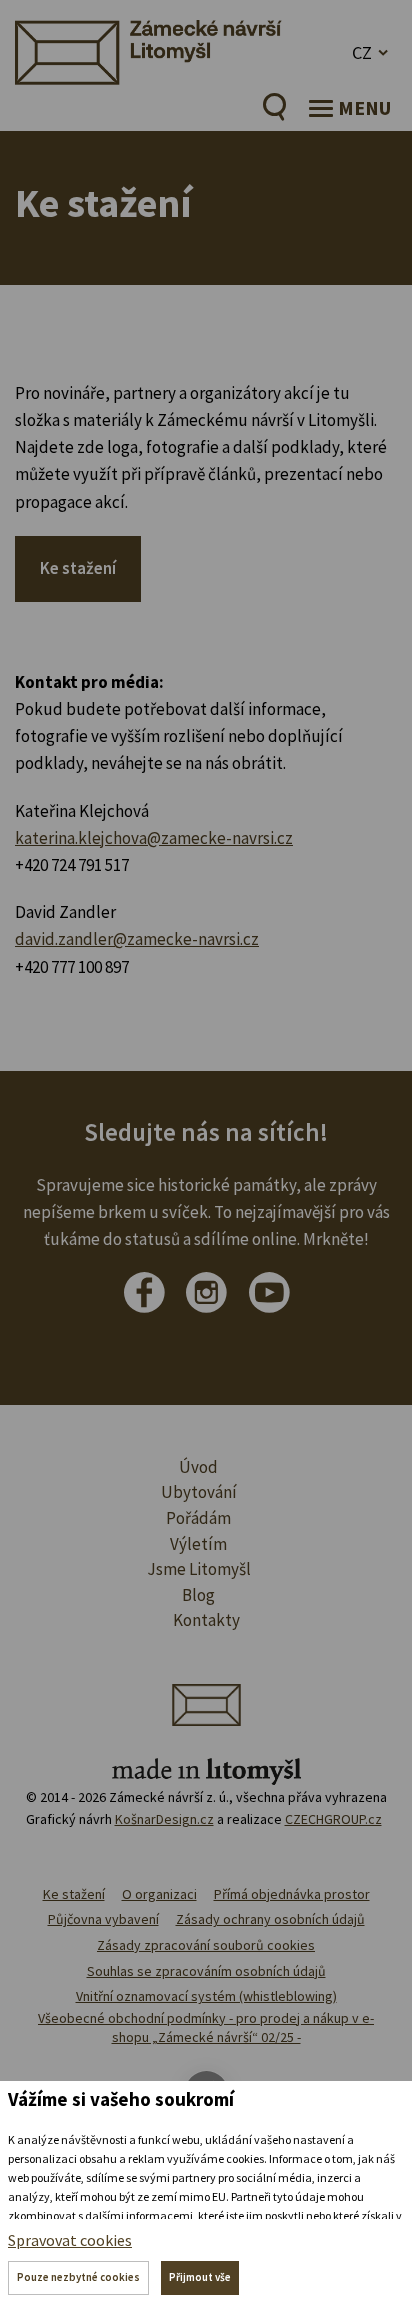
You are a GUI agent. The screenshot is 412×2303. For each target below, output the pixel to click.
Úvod (198, 1467)
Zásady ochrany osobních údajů (270, 1919)
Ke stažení (78, 568)
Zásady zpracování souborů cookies (206, 1945)
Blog (198, 1595)
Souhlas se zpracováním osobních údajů (206, 1971)
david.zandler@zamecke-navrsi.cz (137, 939)
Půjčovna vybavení (103, 1919)
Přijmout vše (200, 2277)
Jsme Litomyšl (199, 1569)
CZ (362, 52)
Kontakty (206, 1620)
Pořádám (198, 1518)
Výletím (198, 1544)
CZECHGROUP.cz (333, 1819)
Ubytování (199, 1492)
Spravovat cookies (70, 2240)
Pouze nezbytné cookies (78, 2277)
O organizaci (159, 1894)
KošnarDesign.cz (164, 1819)
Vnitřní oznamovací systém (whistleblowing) (206, 1996)
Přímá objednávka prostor (292, 1894)
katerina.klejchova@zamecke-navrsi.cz (154, 838)
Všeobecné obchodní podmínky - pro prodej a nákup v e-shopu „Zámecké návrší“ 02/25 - (206, 2028)
